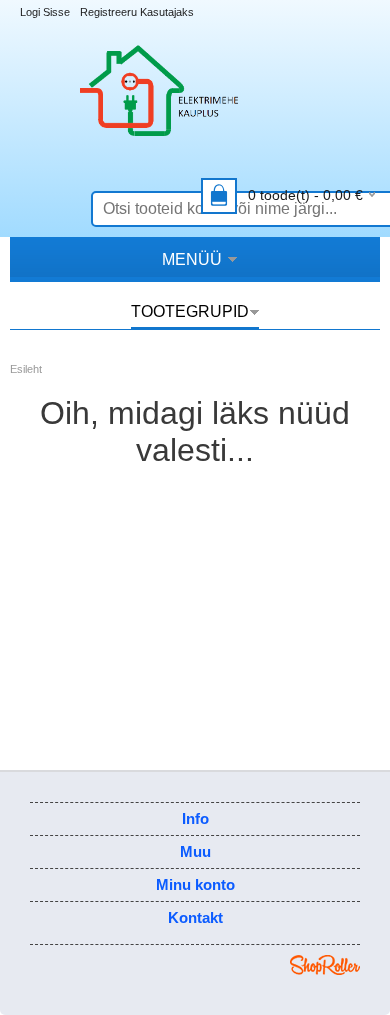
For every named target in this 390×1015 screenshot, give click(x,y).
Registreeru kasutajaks (137, 12)
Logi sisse (45, 12)
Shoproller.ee (325, 965)
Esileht (26, 369)
